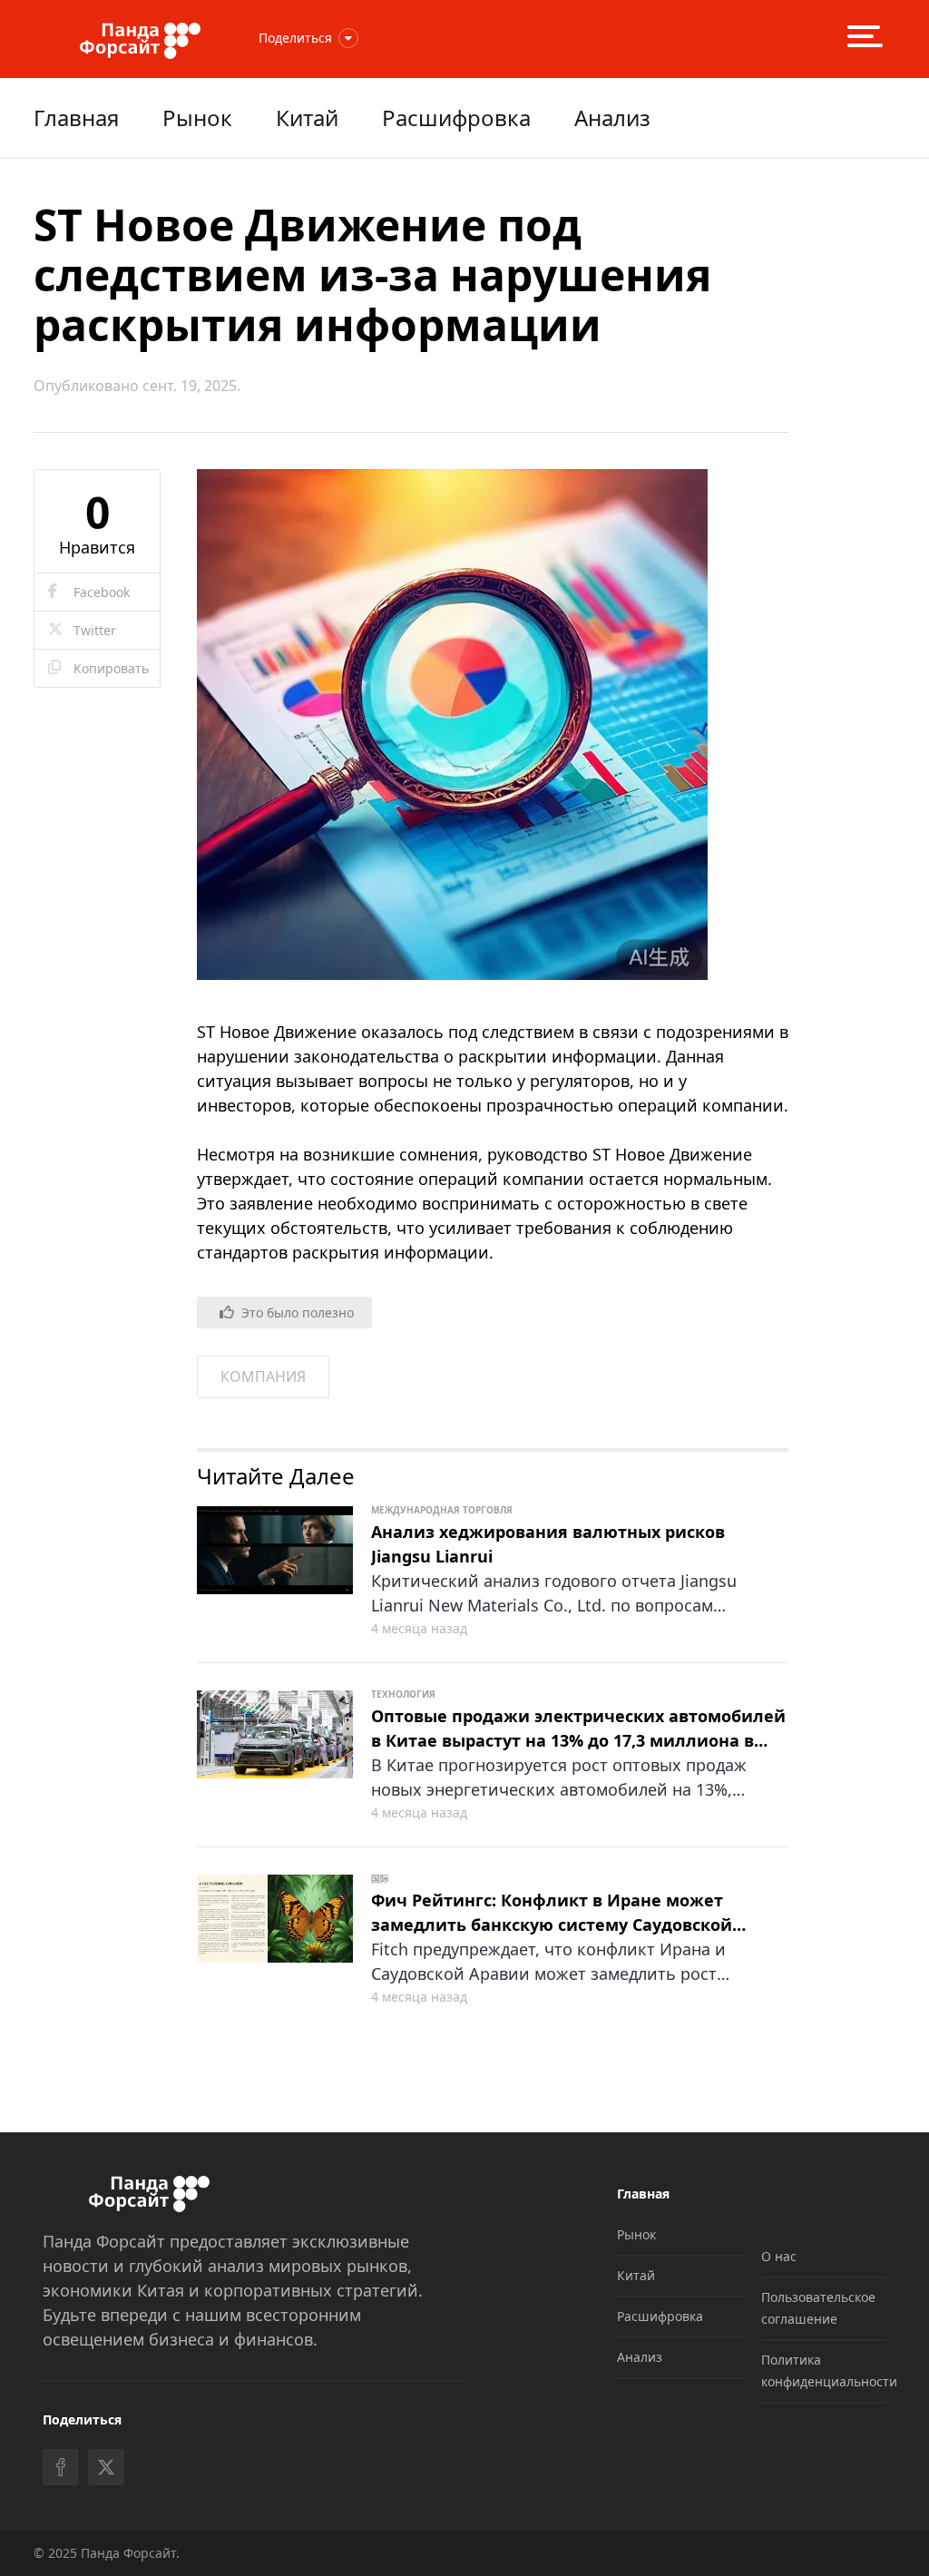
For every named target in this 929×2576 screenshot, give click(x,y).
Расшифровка (456, 118)
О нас (779, 2256)
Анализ (612, 118)
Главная (76, 118)
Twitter (95, 630)
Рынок (197, 118)
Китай (307, 118)
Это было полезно (298, 1312)
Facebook (102, 592)
